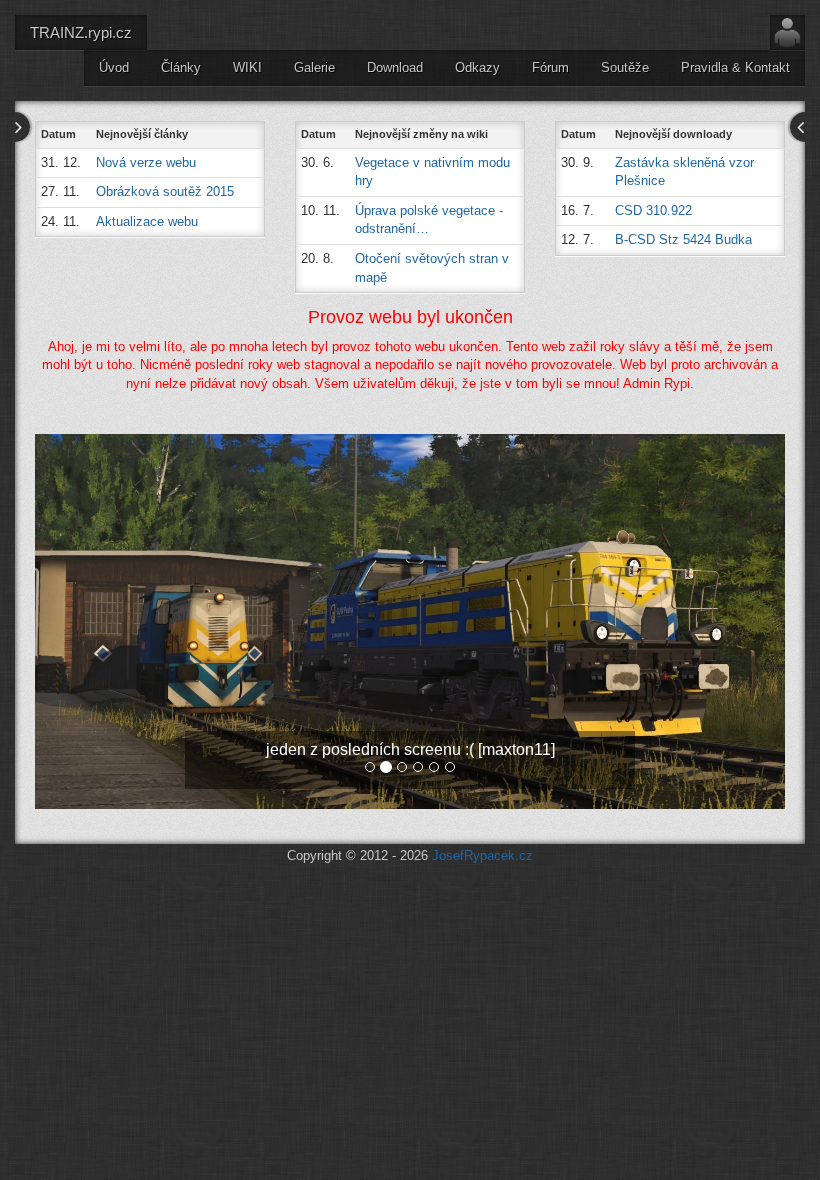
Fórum (550, 67)
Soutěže (625, 67)
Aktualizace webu (147, 221)
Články (181, 67)
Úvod (114, 67)
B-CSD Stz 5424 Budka (683, 239)
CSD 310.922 (653, 210)
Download (395, 67)
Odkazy (477, 67)
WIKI (247, 67)
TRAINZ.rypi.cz (81, 32)
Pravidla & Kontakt (735, 67)
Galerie (314, 67)
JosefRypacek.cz (482, 855)
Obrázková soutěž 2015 (165, 191)
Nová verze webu (146, 162)
